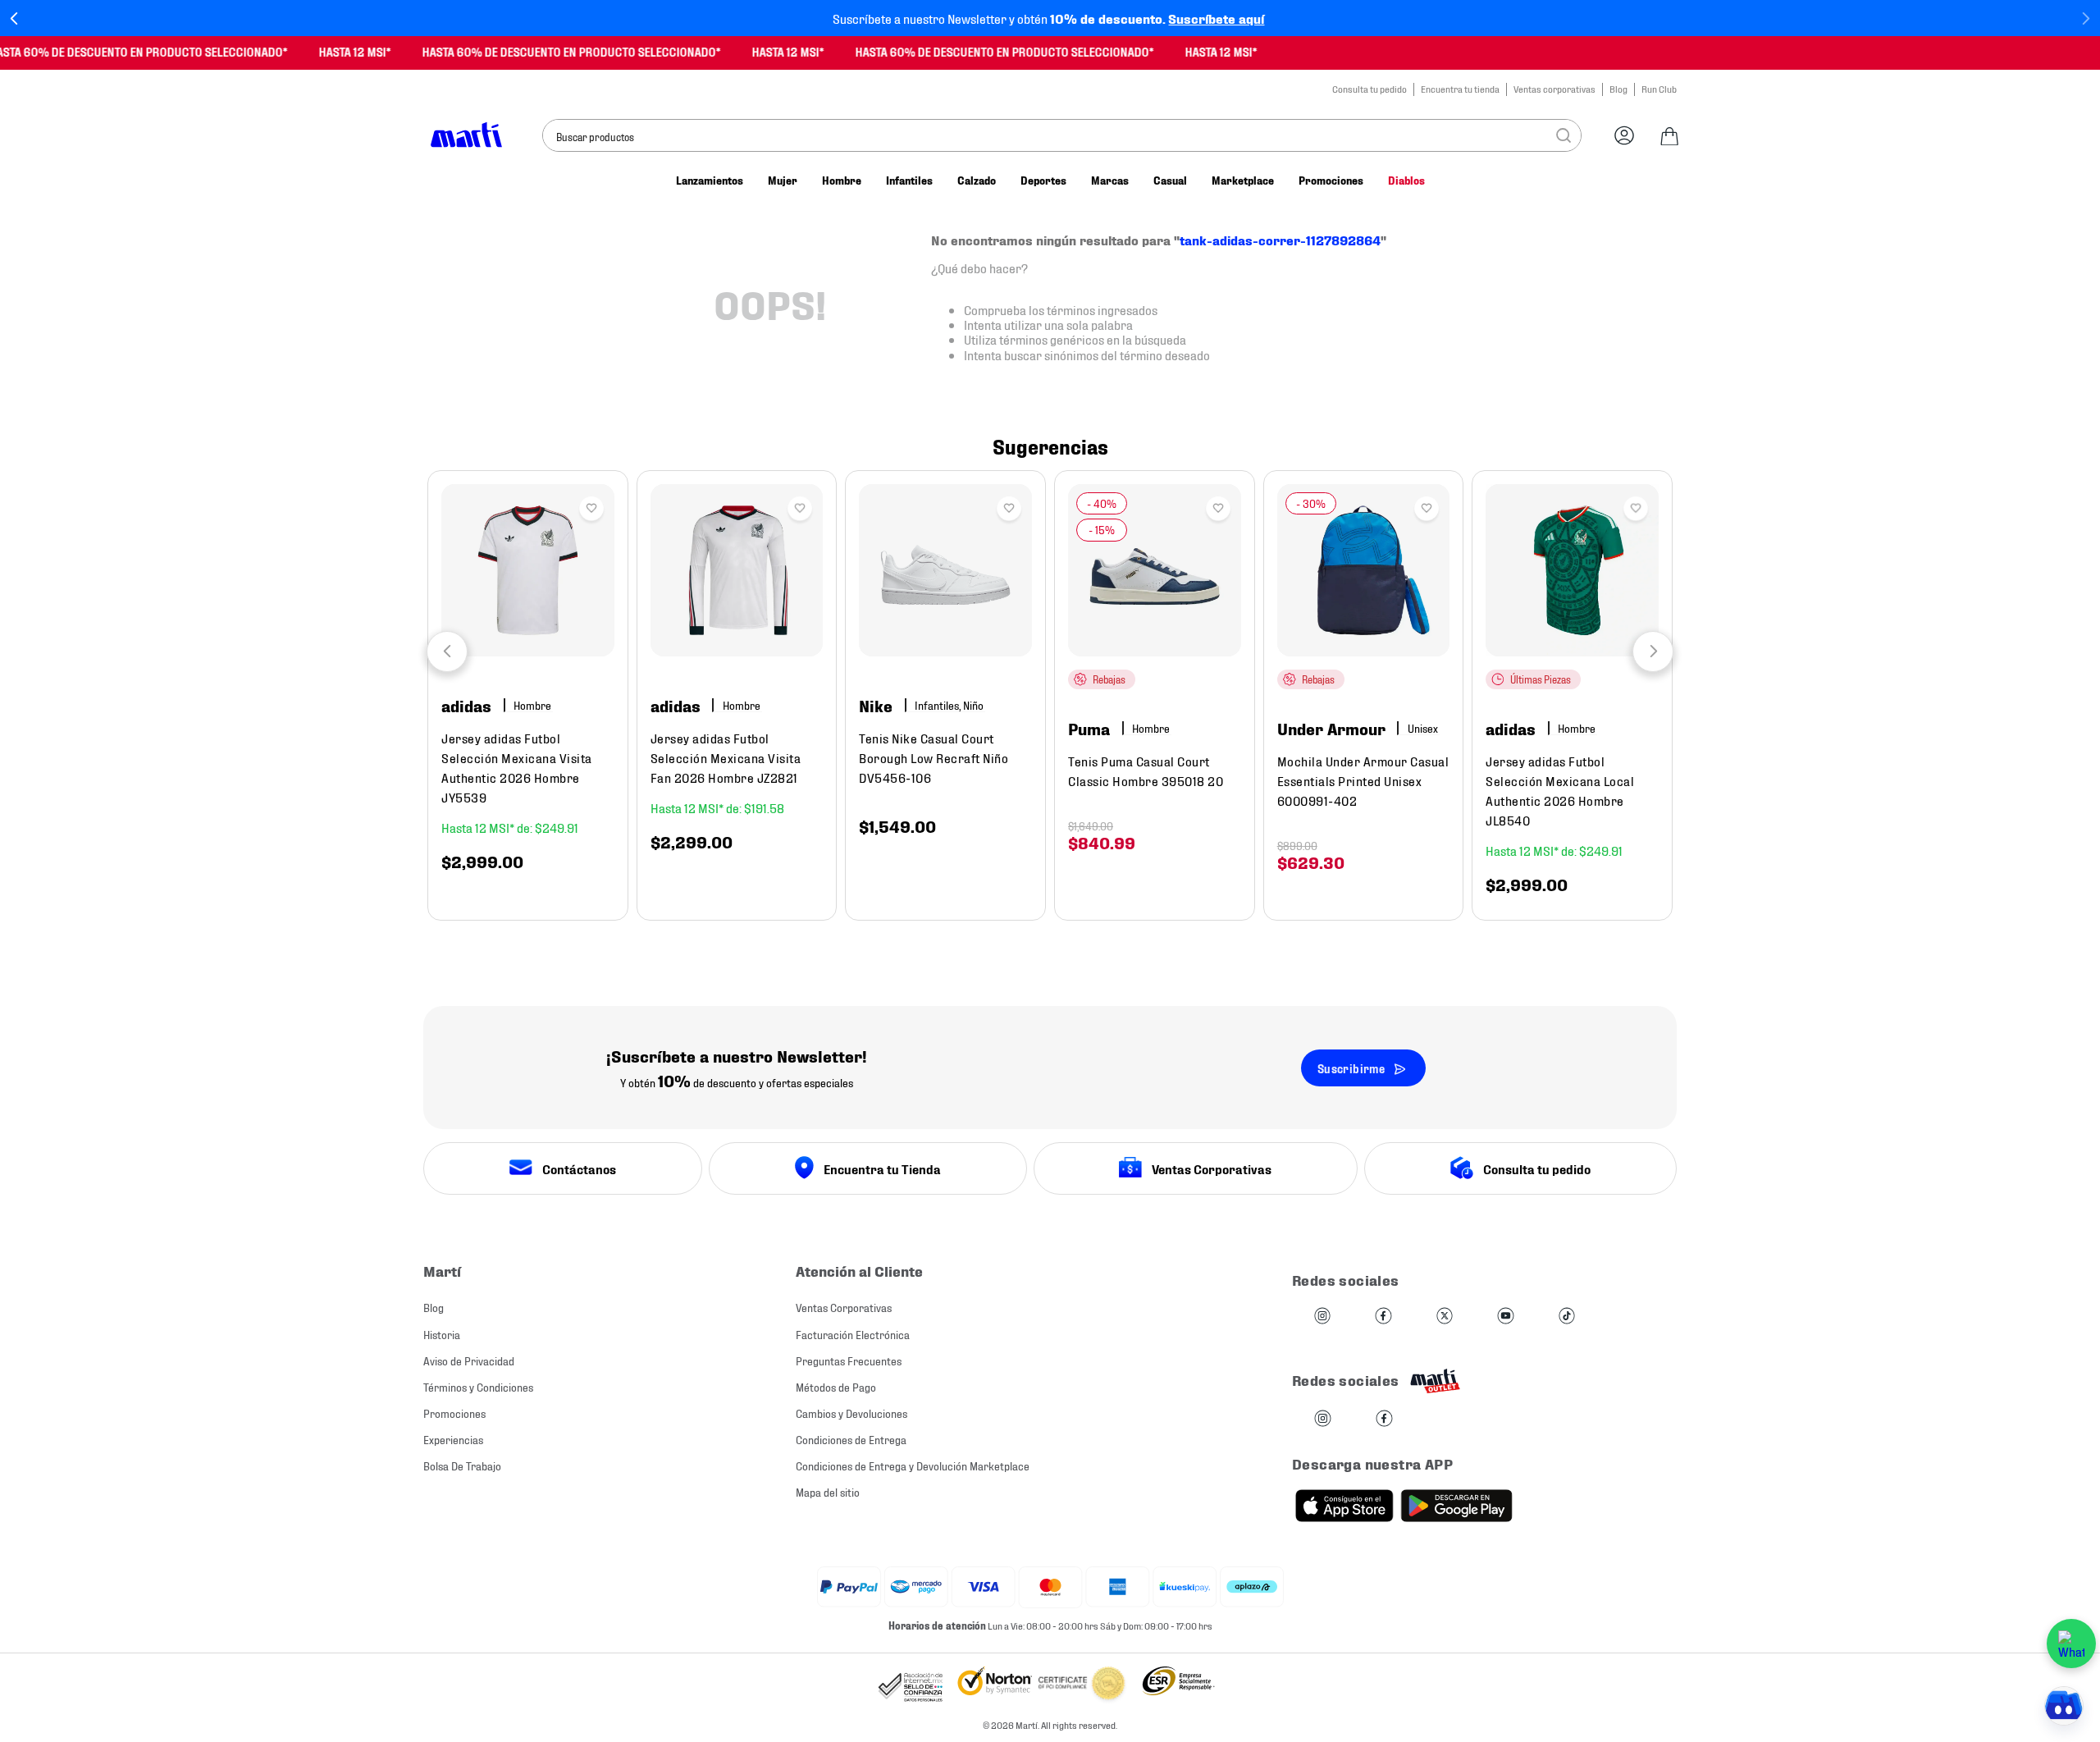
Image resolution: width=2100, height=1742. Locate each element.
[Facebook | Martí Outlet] (1384, 1419)
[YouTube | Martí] (1505, 1317)
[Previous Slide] (14, 18)
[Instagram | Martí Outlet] (1323, 1419)
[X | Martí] (1445, 1317)
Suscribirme (1351, 1068)
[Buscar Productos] (1564, 135)
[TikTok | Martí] (1567, 1317)
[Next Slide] (2086, 18)
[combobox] (1062, 135)
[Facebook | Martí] (1383, 1317)
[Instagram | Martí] (1322, 1317)
